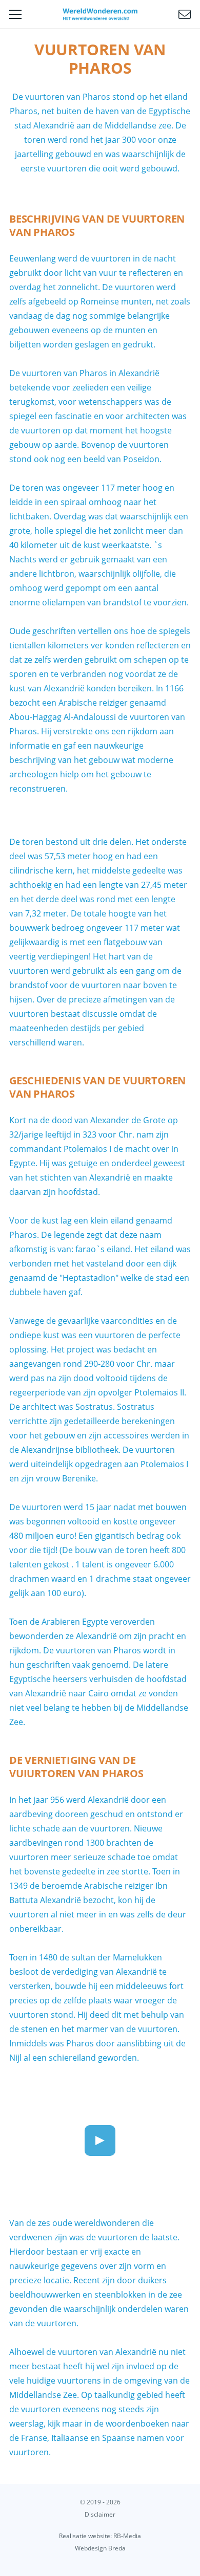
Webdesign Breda (100, 2548)
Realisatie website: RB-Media (100, 2536)
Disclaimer (100, 2514)
